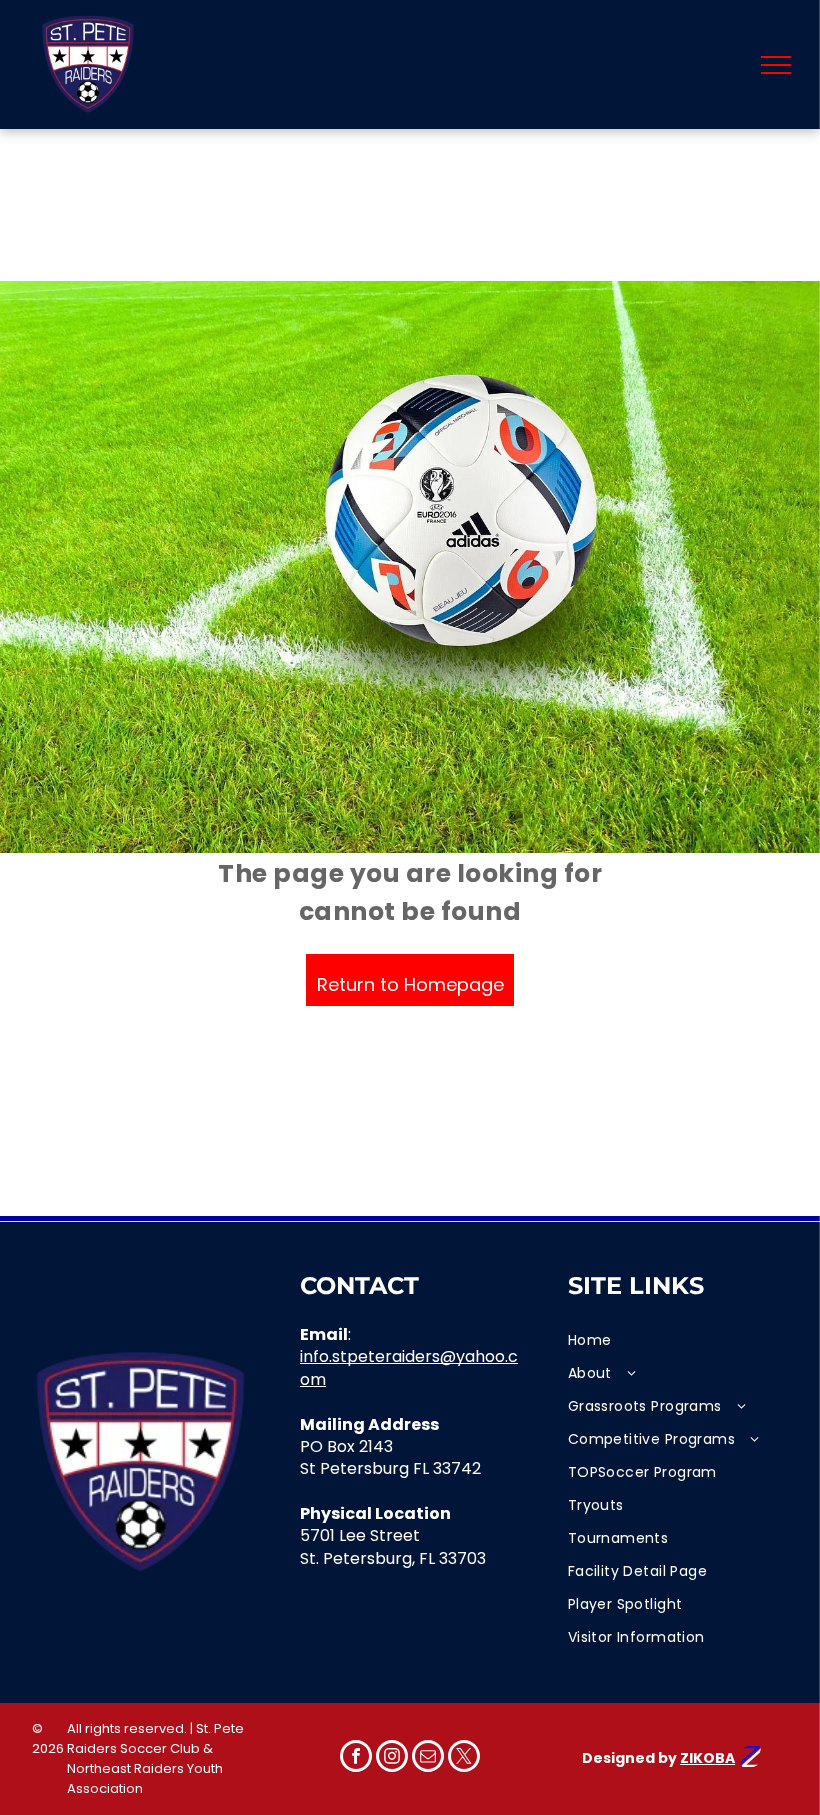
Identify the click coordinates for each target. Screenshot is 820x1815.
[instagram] (392, 1758)
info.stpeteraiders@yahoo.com (409, 1367)
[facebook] (356, 1758)
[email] (428, 1758)
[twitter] (464, 1758)
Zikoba (707, 1758)
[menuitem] (678, 1340)
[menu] (776, 65)
